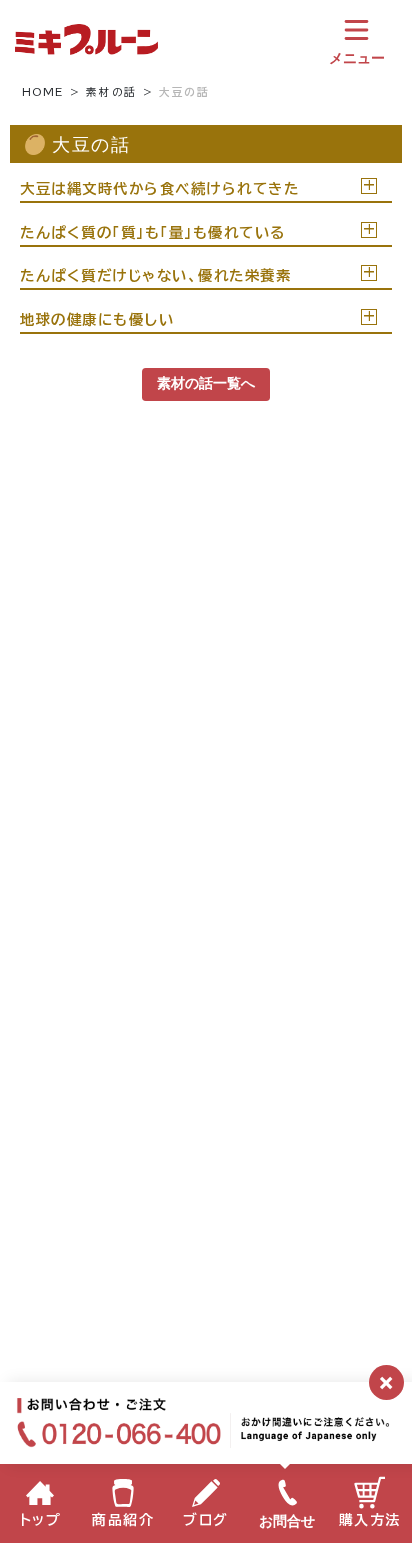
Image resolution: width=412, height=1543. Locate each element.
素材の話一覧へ (206, 383)
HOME (43, 92)
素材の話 (111, 92)
